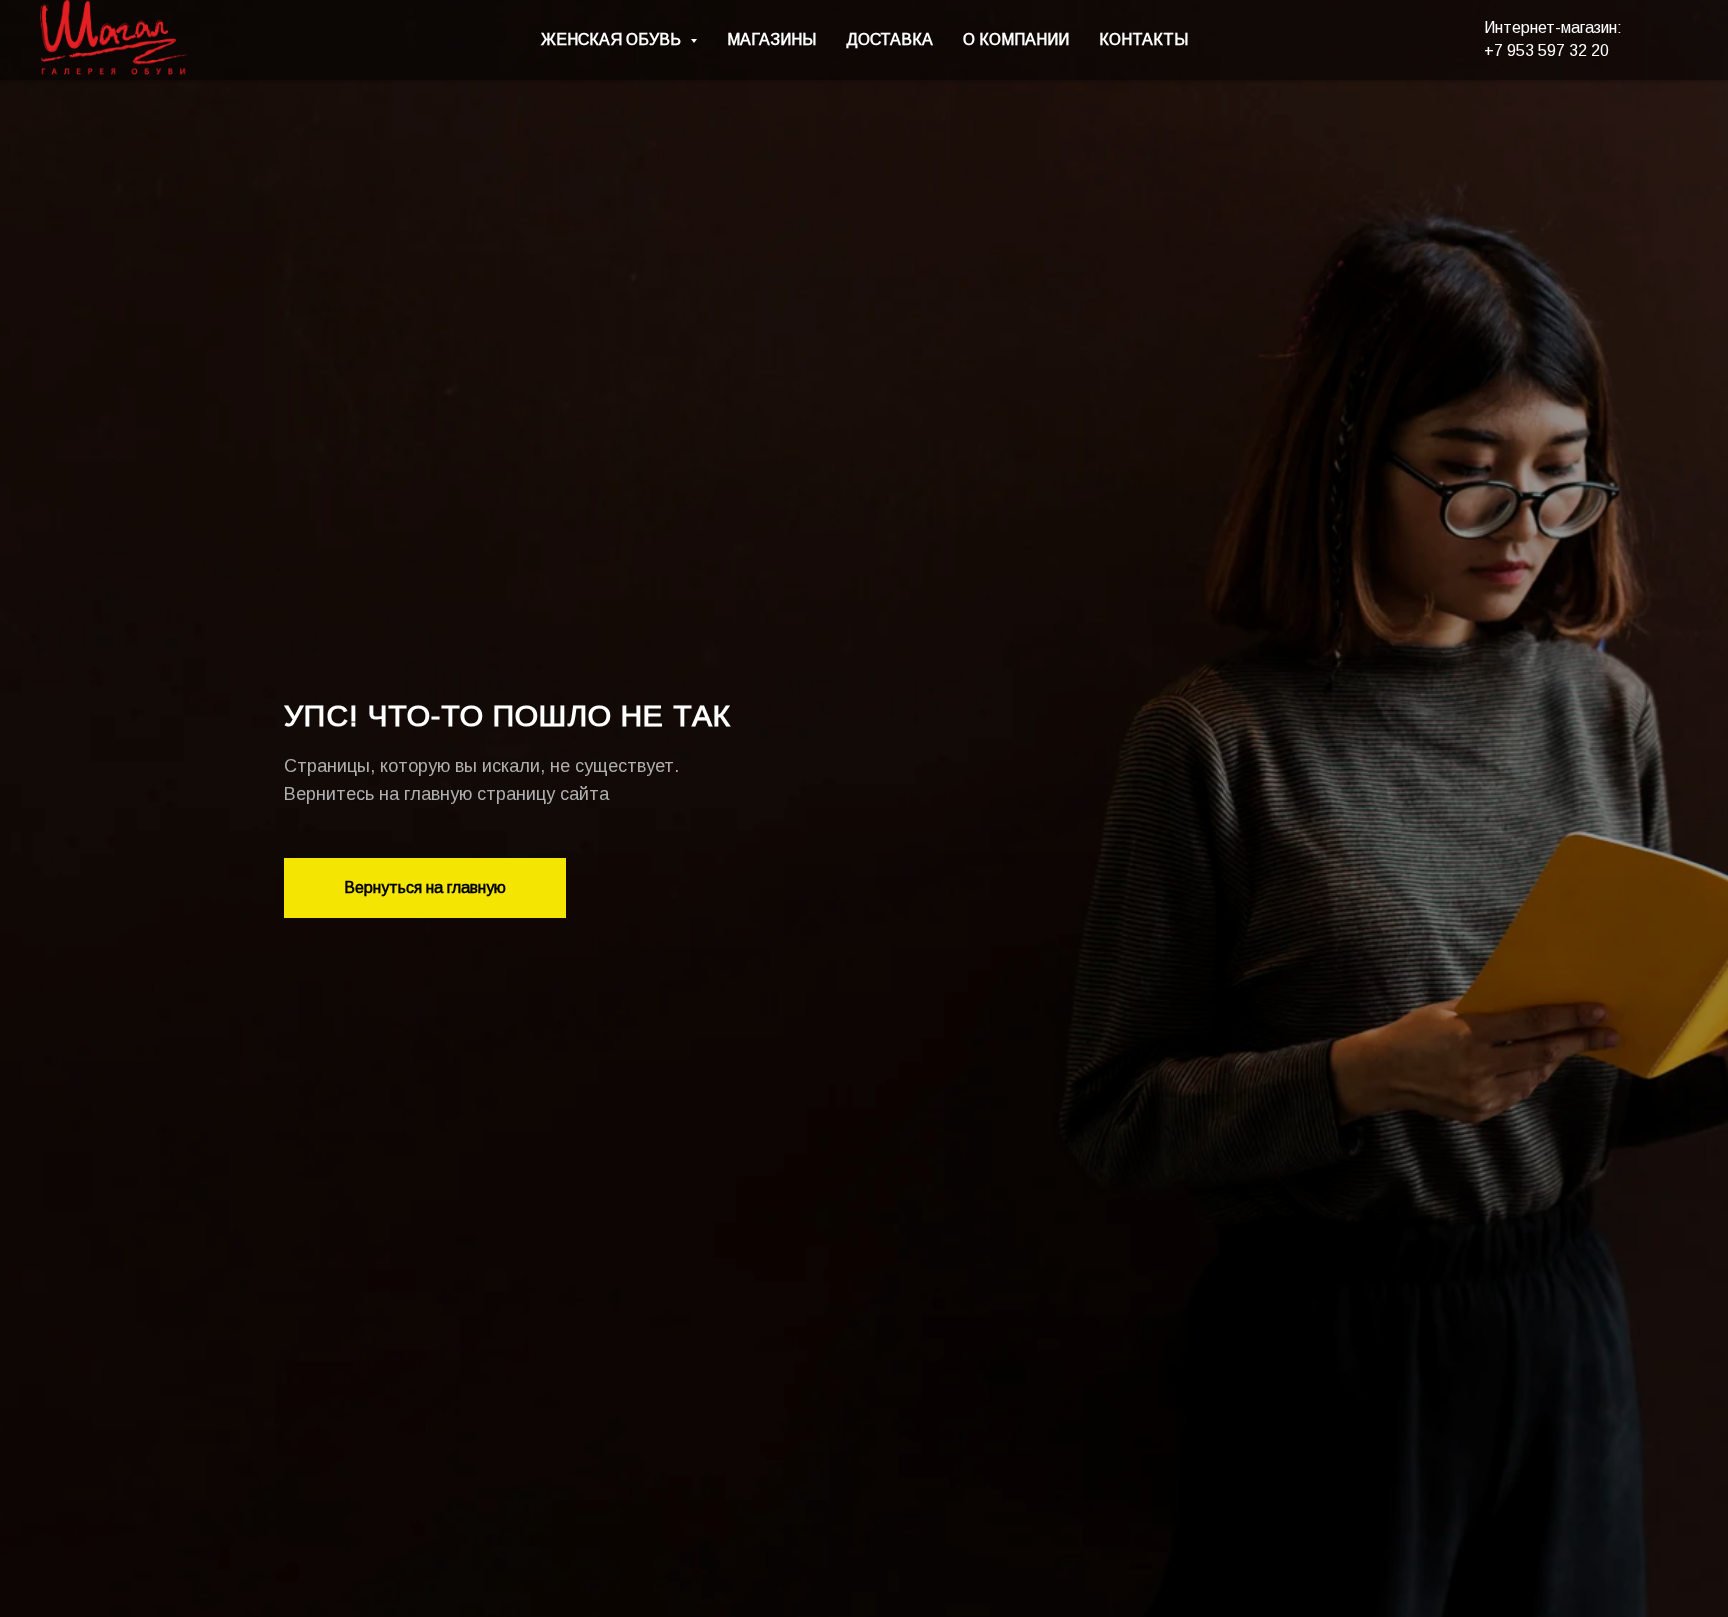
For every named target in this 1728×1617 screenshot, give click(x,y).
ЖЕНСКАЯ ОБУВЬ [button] (613, 39)
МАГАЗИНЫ (771, 39)
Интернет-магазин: (1553, 27)
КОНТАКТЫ (1143, 39)
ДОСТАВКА (889, 39)
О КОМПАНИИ (1016, 39)
